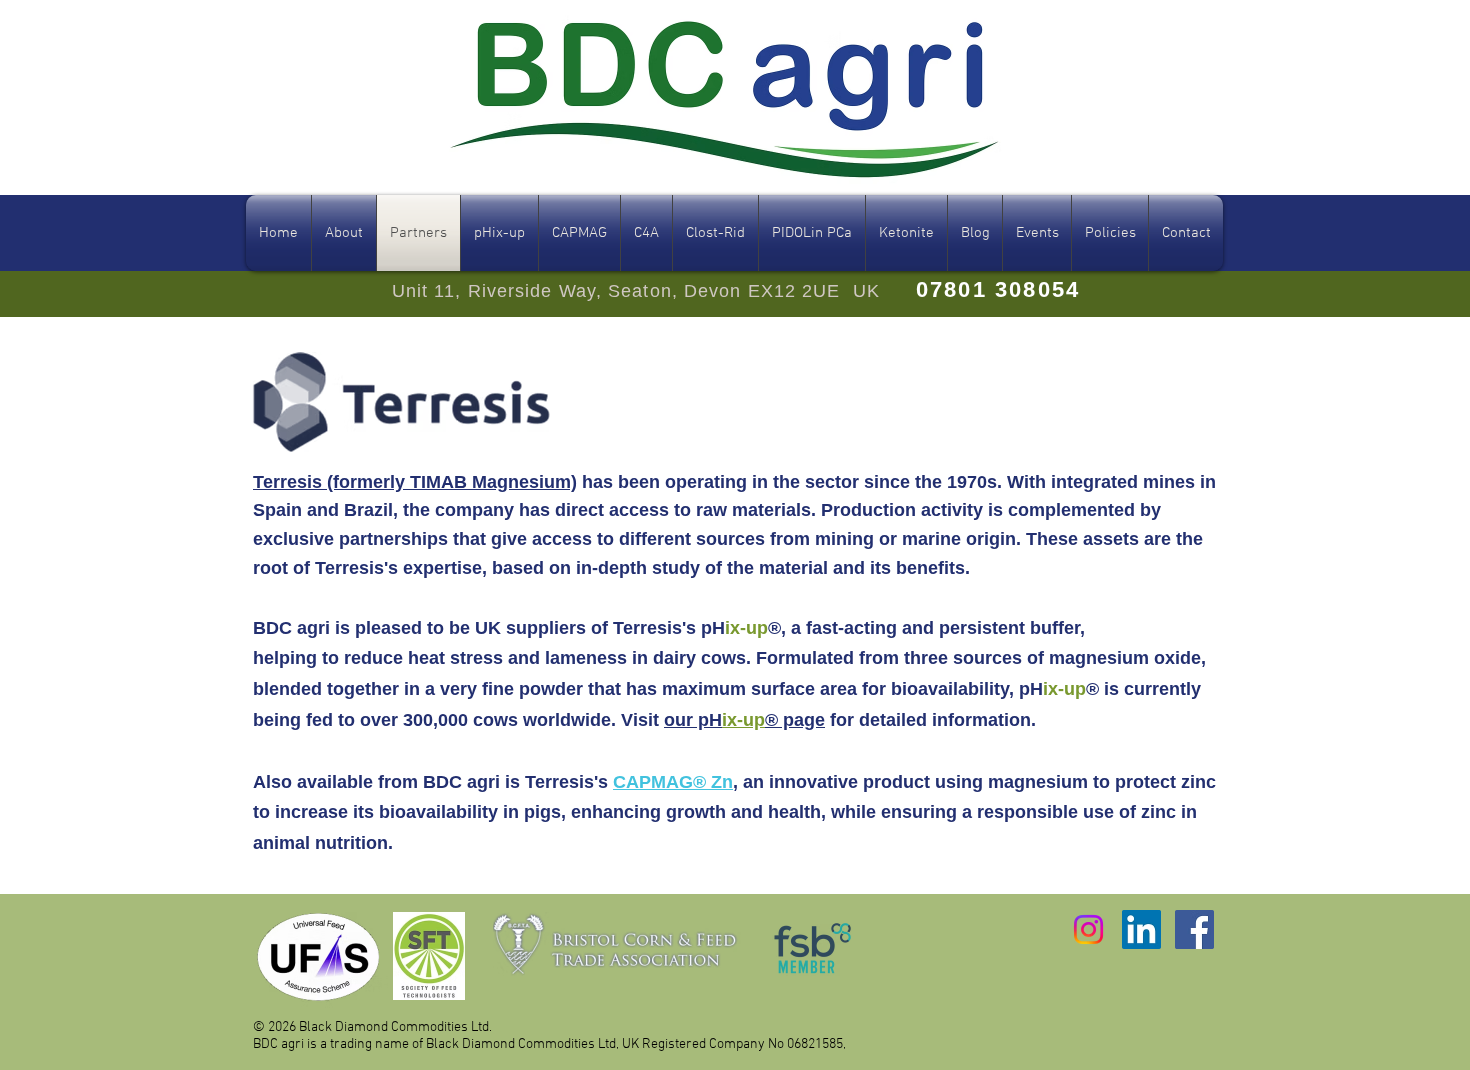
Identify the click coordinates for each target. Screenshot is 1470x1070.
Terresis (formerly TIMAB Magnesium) (415, 482)
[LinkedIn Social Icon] (1141, 929)
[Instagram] (1088, 929)
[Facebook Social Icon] (1194, 929)
